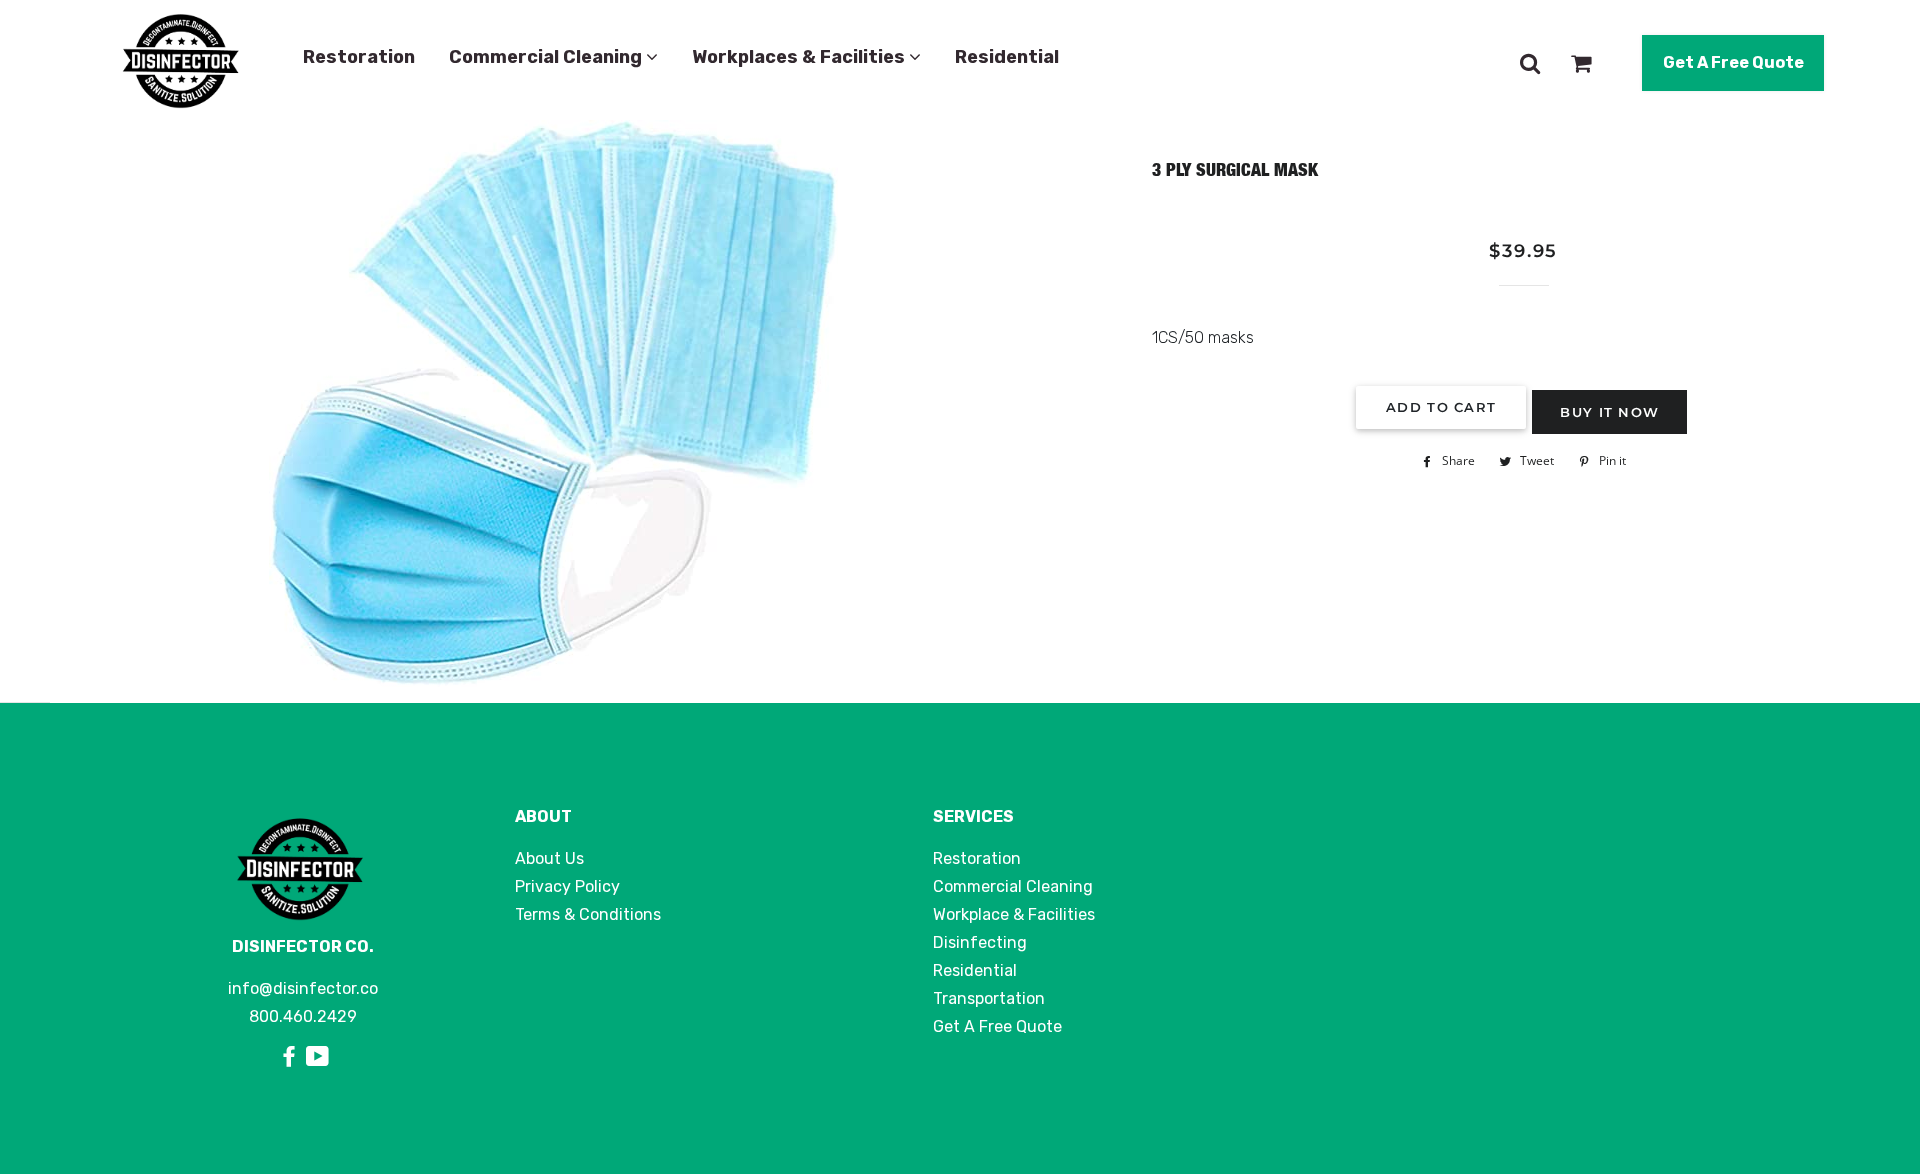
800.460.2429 (303, 1016)
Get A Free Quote (1733, 62)
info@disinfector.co (303, 988)
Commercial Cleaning (547, 57)
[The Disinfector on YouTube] (317, 1057)
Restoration (359, 57)
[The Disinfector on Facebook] (292, 1057)
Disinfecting (980, 942)
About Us (549, 858)
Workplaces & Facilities (800, 57)
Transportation (989, 998)
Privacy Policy (567, 886)
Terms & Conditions (588, 914)
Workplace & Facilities (1014, 914)
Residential (1007, 57)
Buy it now (1609, 412)
